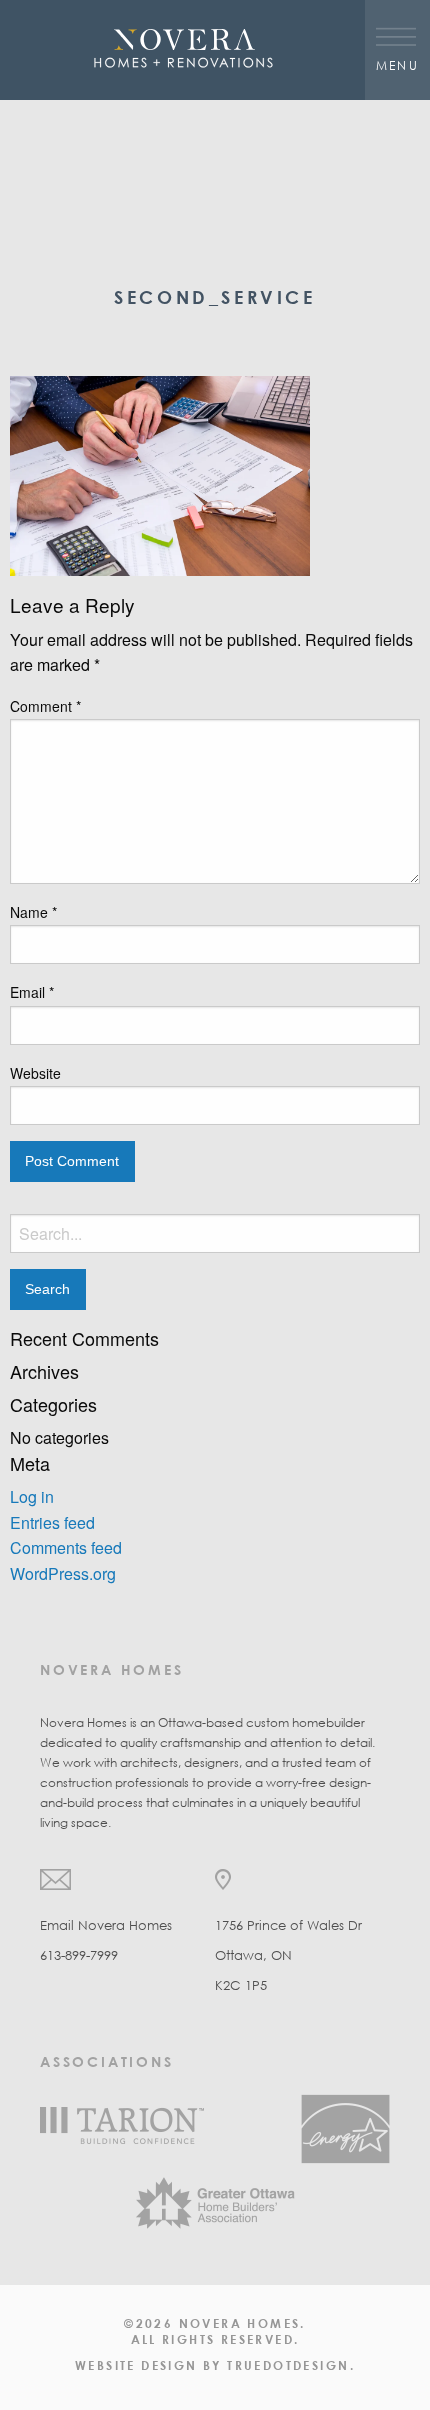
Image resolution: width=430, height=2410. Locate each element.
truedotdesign (288, 2365)
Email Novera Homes (106, 1925)
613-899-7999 (79, 1955)
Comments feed (66, 1547)
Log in (32, 1496)
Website (35, 1073)
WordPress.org (63, 1573)
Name (33, 912)
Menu (398, 64)
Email (32, 992)
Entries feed (52, 1522)
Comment (45, 706)
